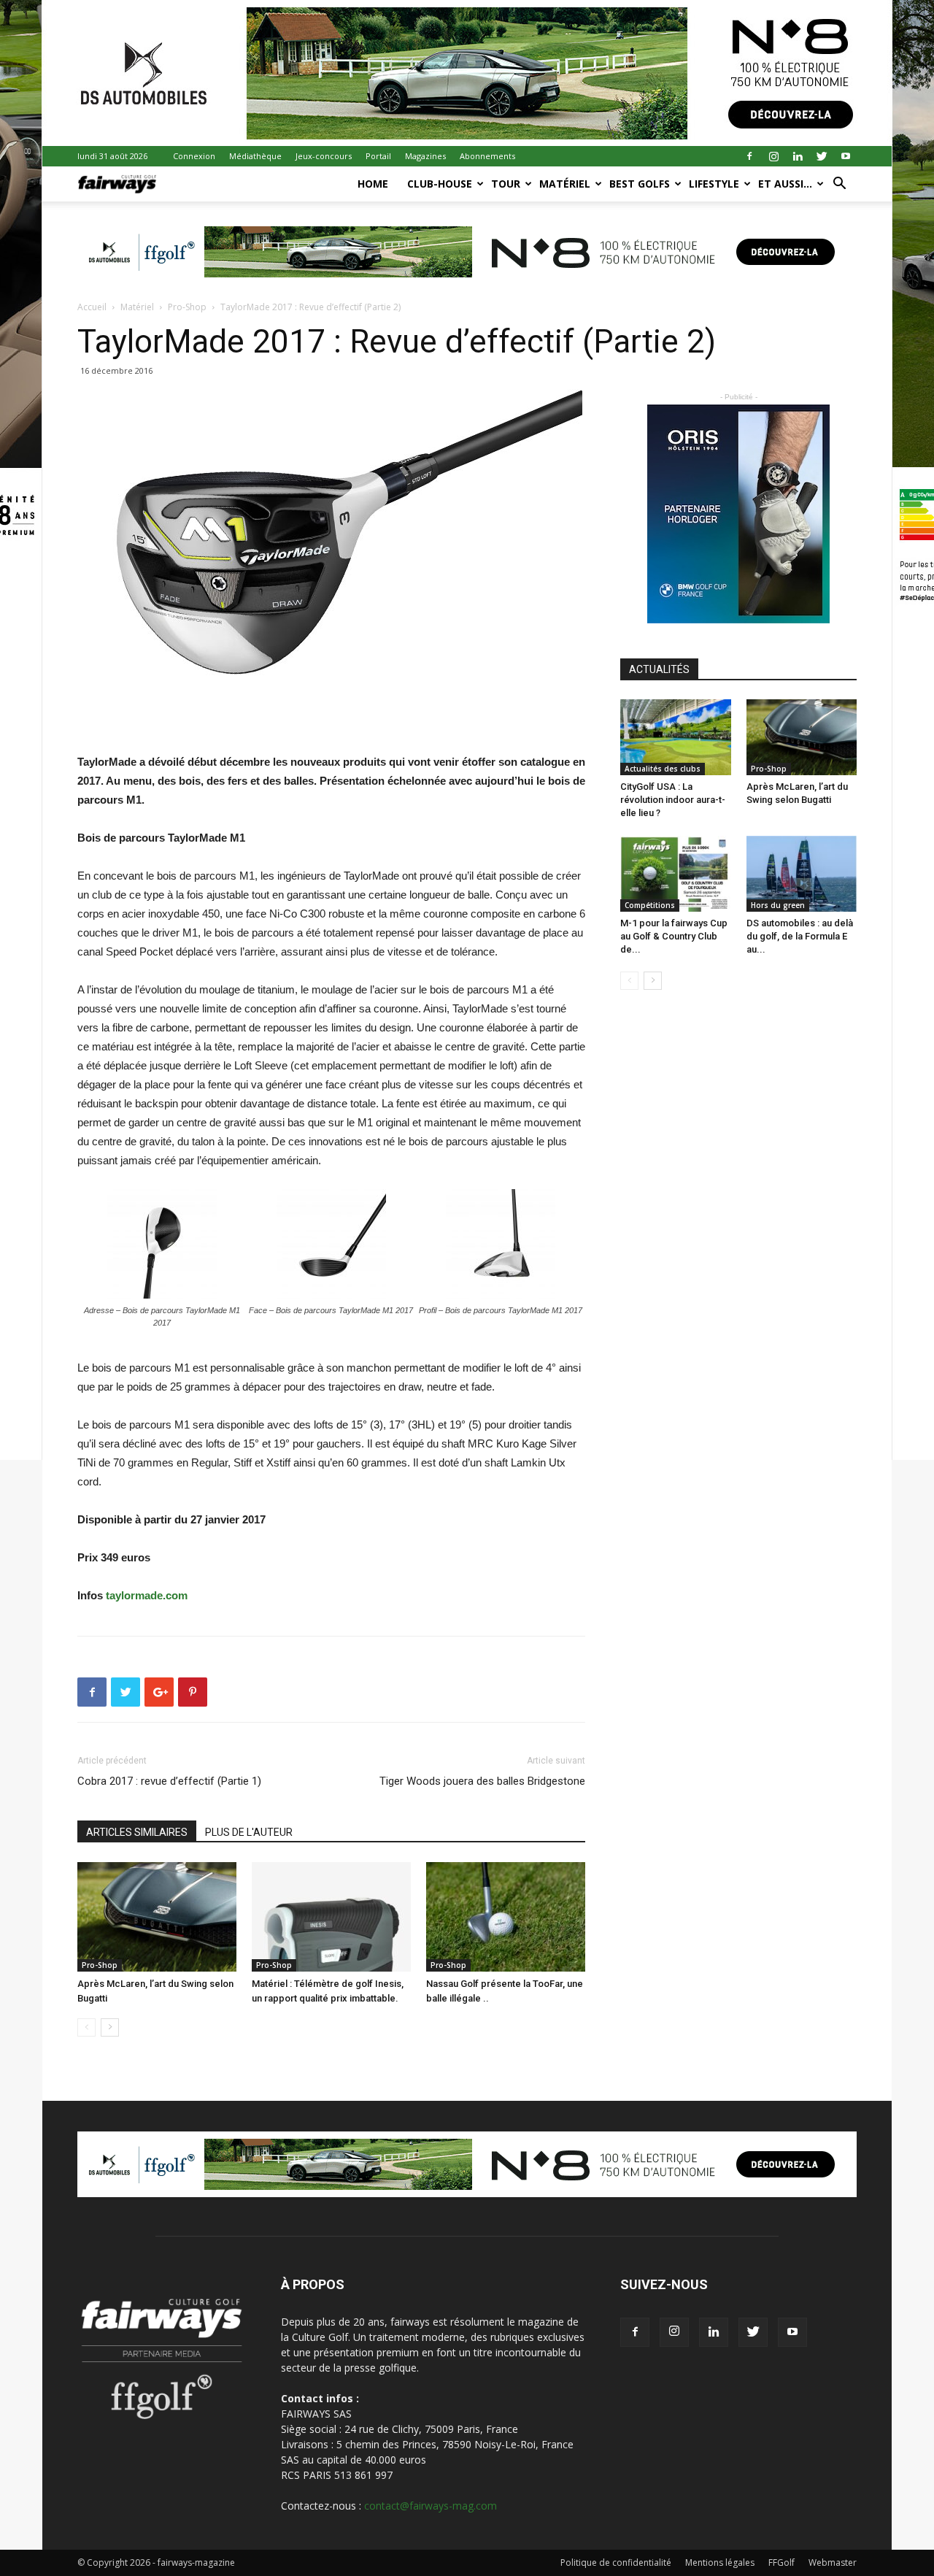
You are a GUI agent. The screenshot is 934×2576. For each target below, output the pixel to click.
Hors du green (778, 905)
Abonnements (487, 156)
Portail (378, 156)
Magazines (425, 156)
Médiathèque (255, 156)
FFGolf (781, 2562)
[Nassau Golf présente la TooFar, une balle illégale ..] (506, 1917)
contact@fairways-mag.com (431, 2506)
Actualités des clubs (663, 769)
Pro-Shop (187, 307)
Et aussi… (785, 184)
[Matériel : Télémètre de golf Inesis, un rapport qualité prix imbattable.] (331, 1917)
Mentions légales (720, 2562)
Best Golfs (640, 184)
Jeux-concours (324, 156)
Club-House (440, 184)
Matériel (565, 184)
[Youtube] (846, 156)
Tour (506, 184)
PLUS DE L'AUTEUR (249, 1832)
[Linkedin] (798, 156)
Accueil (92, 307)
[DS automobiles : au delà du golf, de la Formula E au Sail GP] (802, 874)
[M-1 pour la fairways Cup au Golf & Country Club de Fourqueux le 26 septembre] (676, 874)
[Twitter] (822, 156)
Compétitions (650, 905)
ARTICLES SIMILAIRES (137, 1832)
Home (373, 184)
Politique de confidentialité (616, 2562)
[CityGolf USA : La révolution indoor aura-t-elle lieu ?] (676, 737)
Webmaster (833, 2562)
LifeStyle (714, 184)
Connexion (194, 156)
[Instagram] (773, 156)
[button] (839, 185)
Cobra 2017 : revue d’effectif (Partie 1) (169, 1781)
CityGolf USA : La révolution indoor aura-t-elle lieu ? (673, 800)
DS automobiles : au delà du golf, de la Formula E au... (800, 936)
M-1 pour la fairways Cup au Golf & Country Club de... (674, 936)
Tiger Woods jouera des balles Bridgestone (482, 1781)
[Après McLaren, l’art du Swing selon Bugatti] (157, 1917)
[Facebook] (749, 156)
